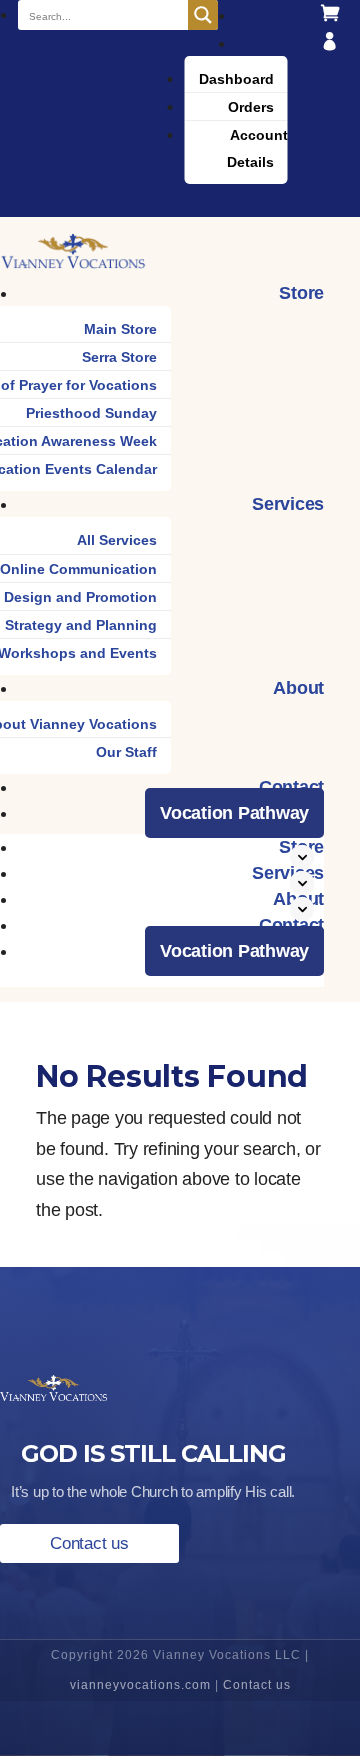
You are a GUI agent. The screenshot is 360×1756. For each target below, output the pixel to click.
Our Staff (126, 752)
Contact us (89, 1543)
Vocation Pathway (234, 813)
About (298, 688)
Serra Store (119, 357)
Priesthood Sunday (91, 413)
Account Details (257, 148)
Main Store (120, 329)
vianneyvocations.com (140, 1685)
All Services (117, 540)
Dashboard (236, 79)
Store (301, 293)
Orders (251, 107)
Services (288, 504)
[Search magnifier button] (203, 15)
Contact (291, 787)
